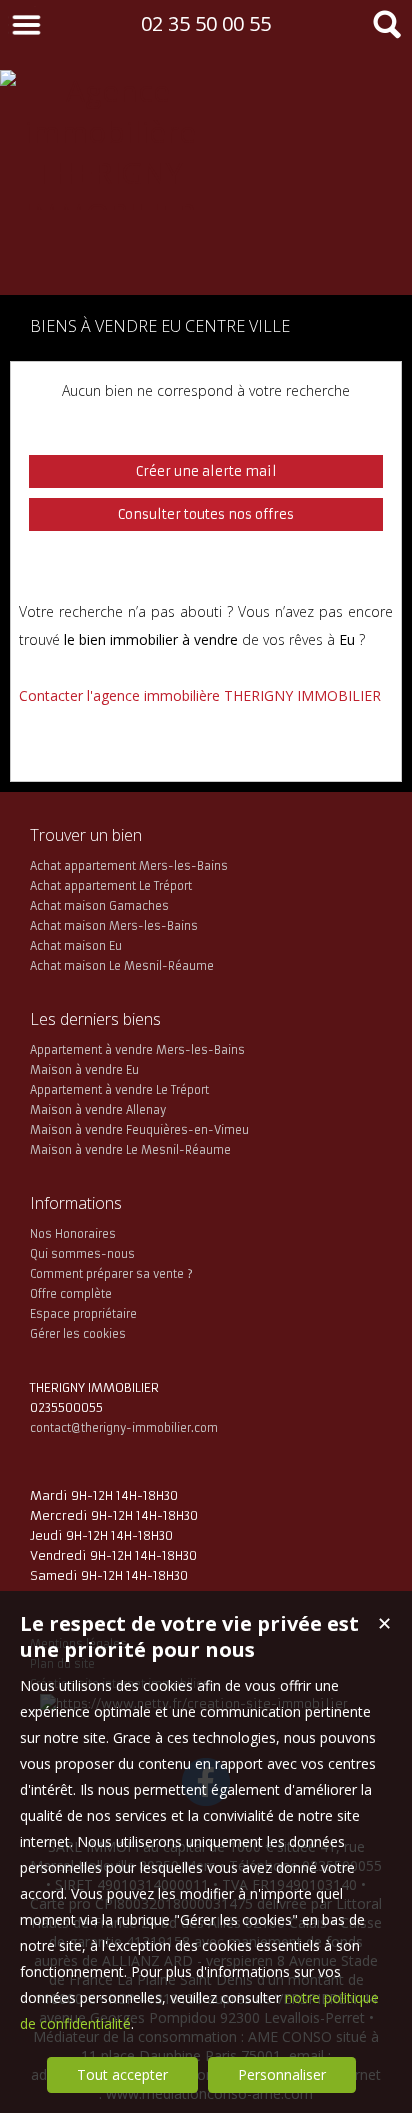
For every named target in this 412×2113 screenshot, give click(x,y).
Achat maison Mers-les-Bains (114, 926)
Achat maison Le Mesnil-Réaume (122, 966)
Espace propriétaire (83, 1314)
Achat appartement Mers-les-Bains (129, 866)
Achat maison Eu (76, 946)
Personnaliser (282, 2074)
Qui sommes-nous (82, 1254)
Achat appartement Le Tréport (111, 886)
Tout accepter (122, 2074)
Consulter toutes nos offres (206, 514)
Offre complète (71, 1294)
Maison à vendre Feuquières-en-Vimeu (139, 1130)
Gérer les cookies (78, 1334)
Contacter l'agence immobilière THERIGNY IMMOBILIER (200, 695)
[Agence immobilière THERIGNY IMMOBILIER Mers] (110, 254)
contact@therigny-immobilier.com (124, 1428)
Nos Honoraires (73, 1234)
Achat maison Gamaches (99, 906)
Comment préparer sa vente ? (111, 1274)
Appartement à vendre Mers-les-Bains (137, 1050)
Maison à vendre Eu (84, 1070)
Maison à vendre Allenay (98, 1110)
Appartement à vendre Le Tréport (119, 1090)
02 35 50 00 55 (206, 23)
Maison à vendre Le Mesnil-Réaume (130, 1150)
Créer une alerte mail (206, 471)
